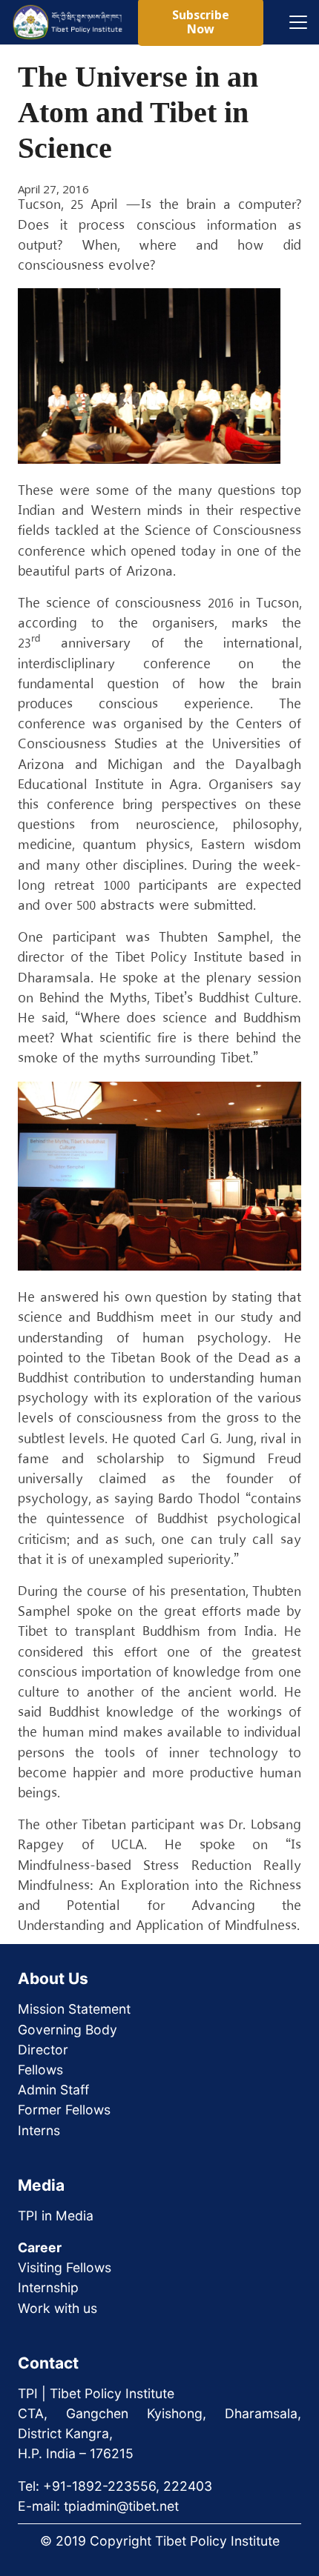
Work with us (57, 2308)
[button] (298, 22)
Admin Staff (53, 2090)
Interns (39, 2130)
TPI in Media (56, 2216)
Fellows (40, 2070)
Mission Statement (74, 2009)
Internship (48, 2287)
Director (43, 2050)
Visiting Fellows (65, 2267)
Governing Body (68, 2030)
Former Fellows (64, 2110)
